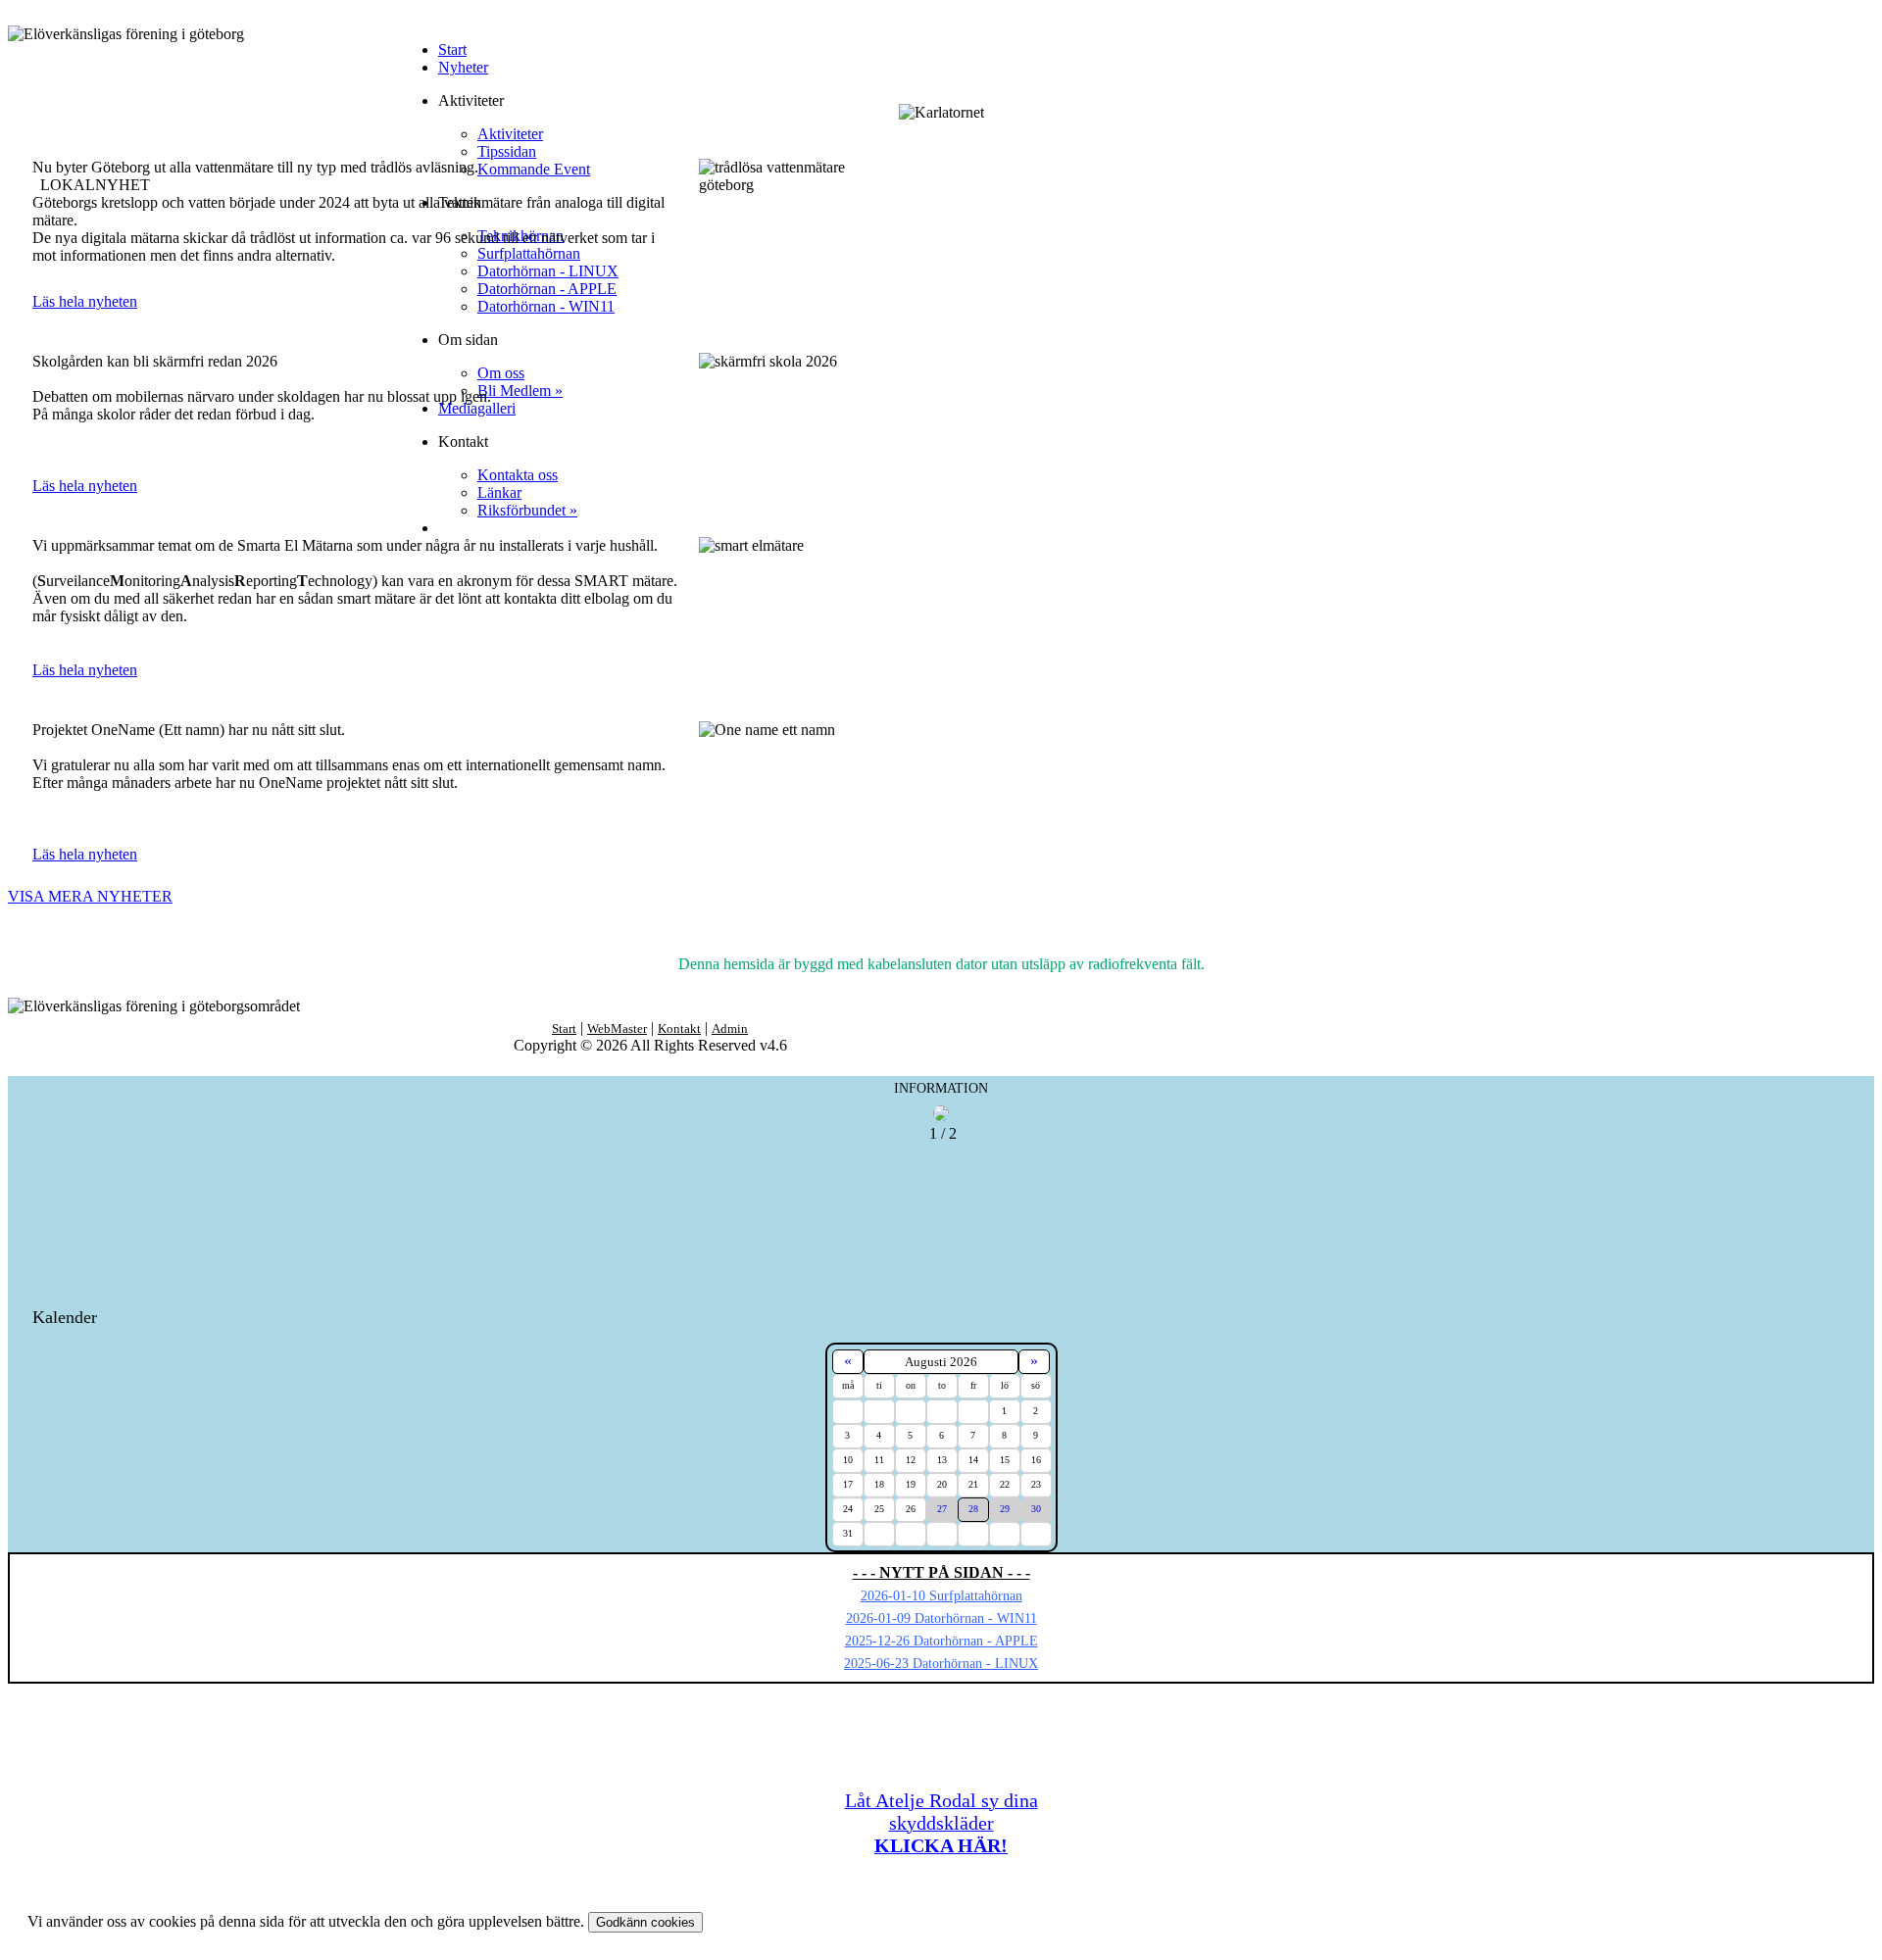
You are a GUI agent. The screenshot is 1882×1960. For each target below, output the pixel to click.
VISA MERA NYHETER (90, 896)
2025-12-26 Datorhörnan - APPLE (941, 1641)
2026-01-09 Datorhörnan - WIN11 (941, 1618)
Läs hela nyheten (85, 301)
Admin (730, 1029)
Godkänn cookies (645, 1922)
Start (452, 49)
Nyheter (463, 67)
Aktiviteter (510, 134)
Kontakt (679, 1029)
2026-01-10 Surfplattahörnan (941, 1596)
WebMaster (617, 1029)
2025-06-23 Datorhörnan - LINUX (941, 1664)
